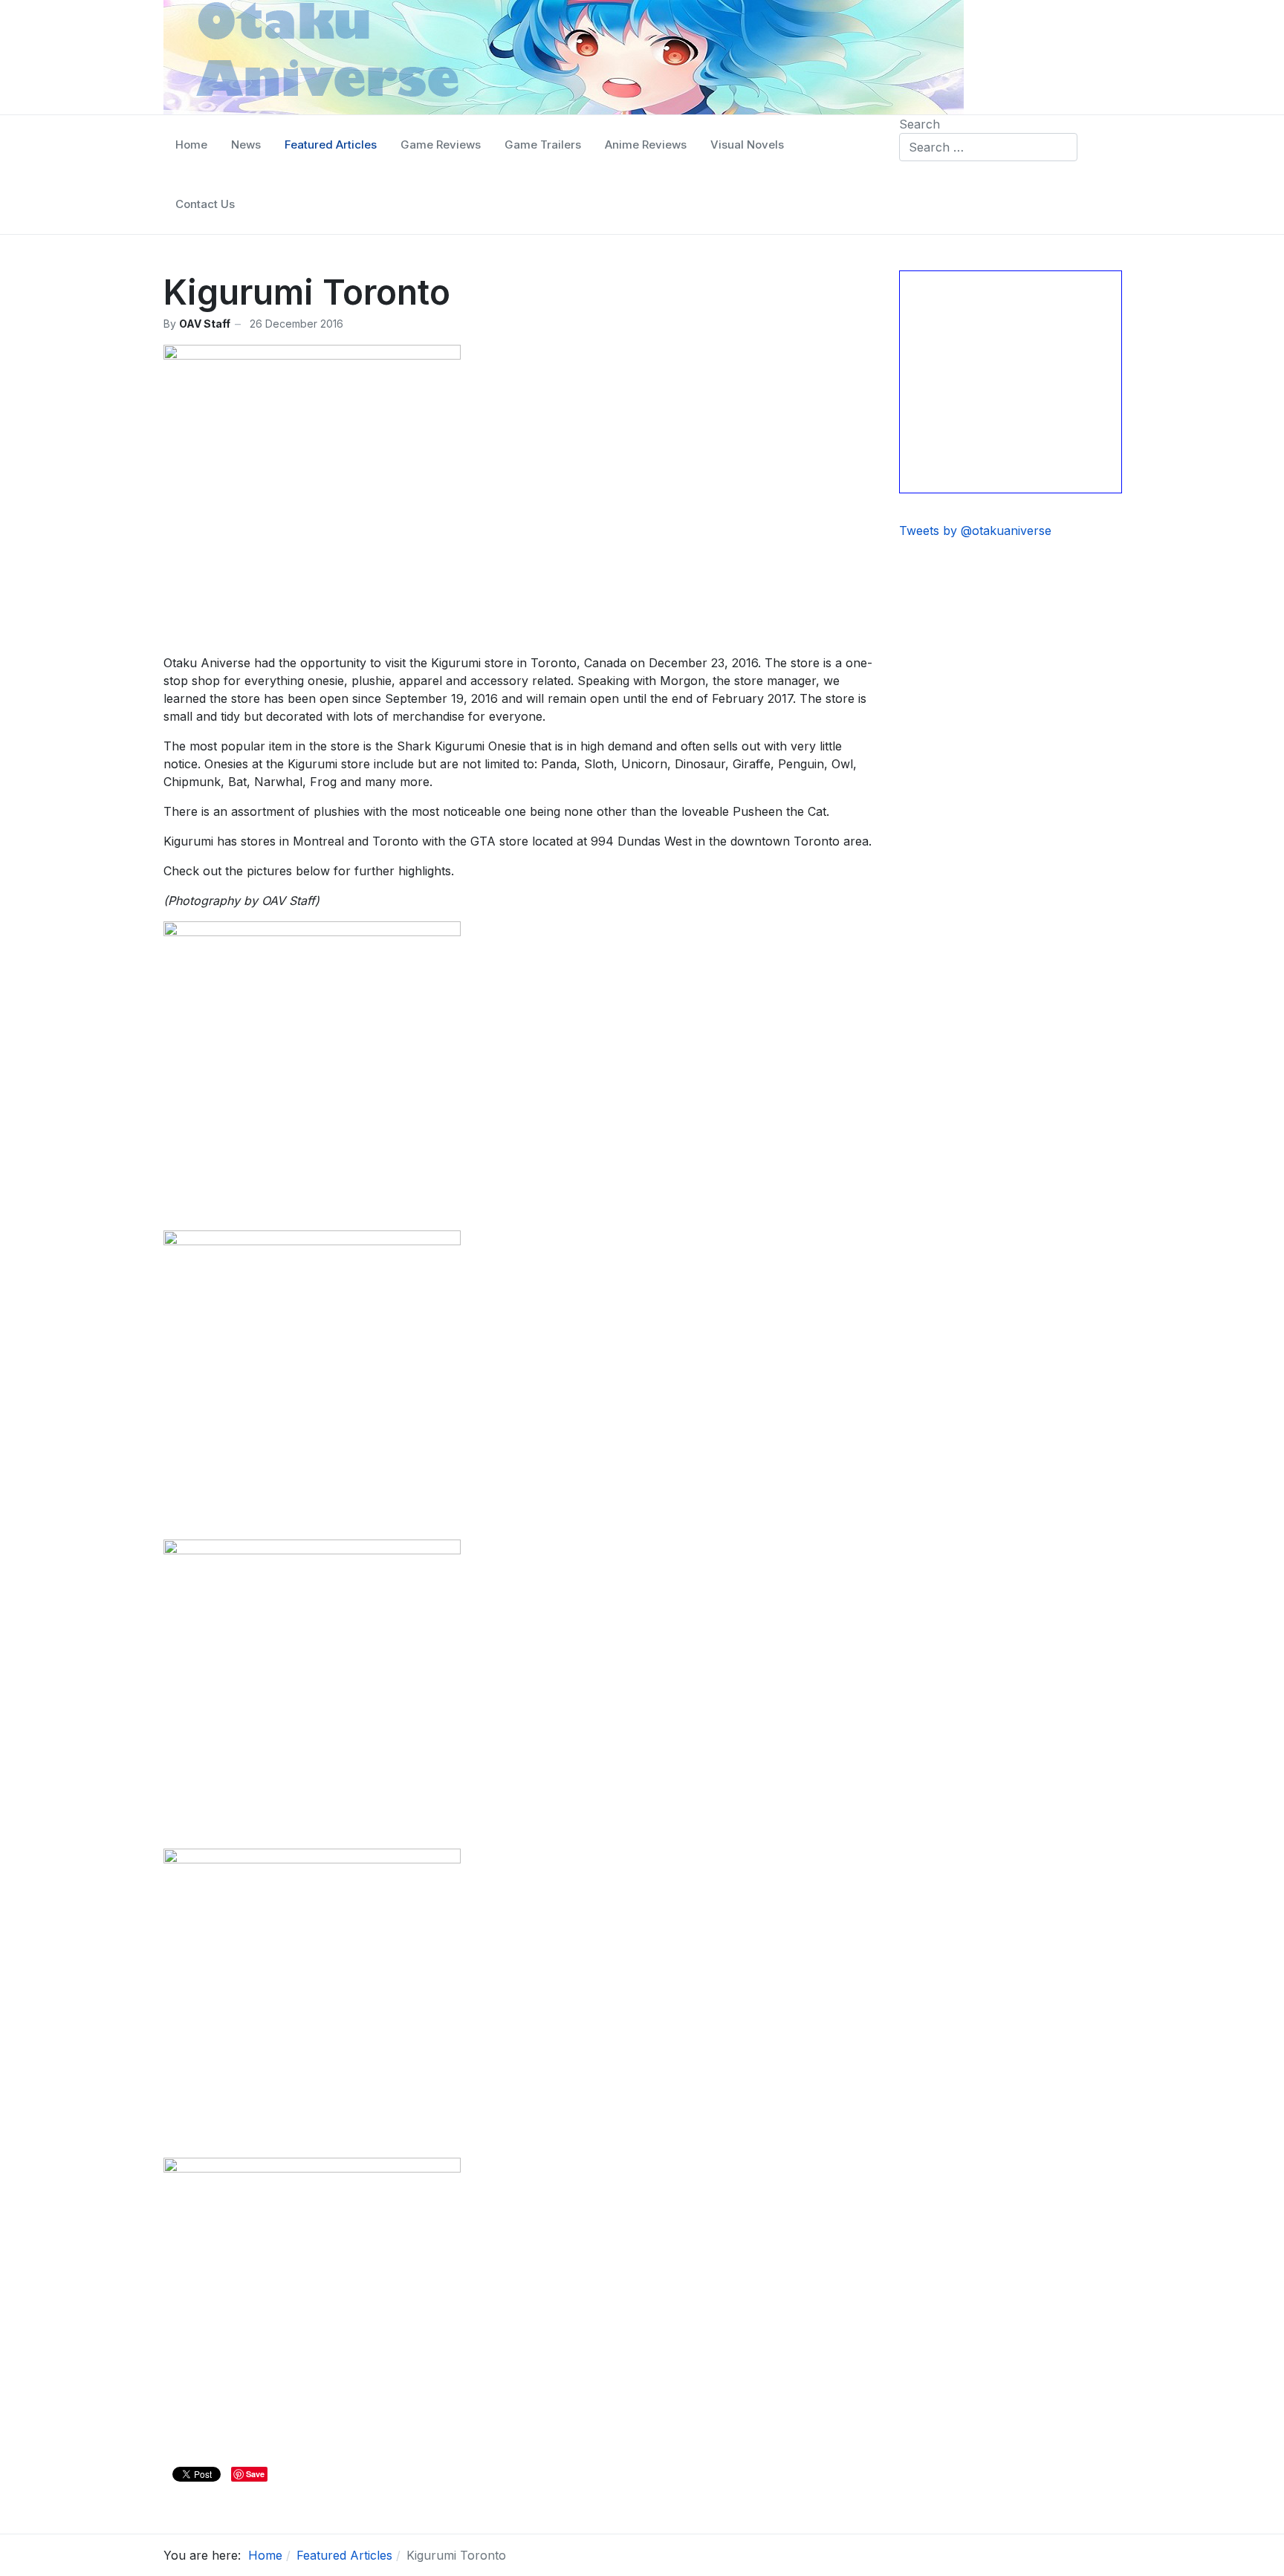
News (246, 145)
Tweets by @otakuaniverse (975, 531)
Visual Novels (747, 145)
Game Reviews (441, 145)
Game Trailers (543, 145)
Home (191, 145)
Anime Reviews (646, 145)
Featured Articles (331, 145)
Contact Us (205, 204)
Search (920, 124)
